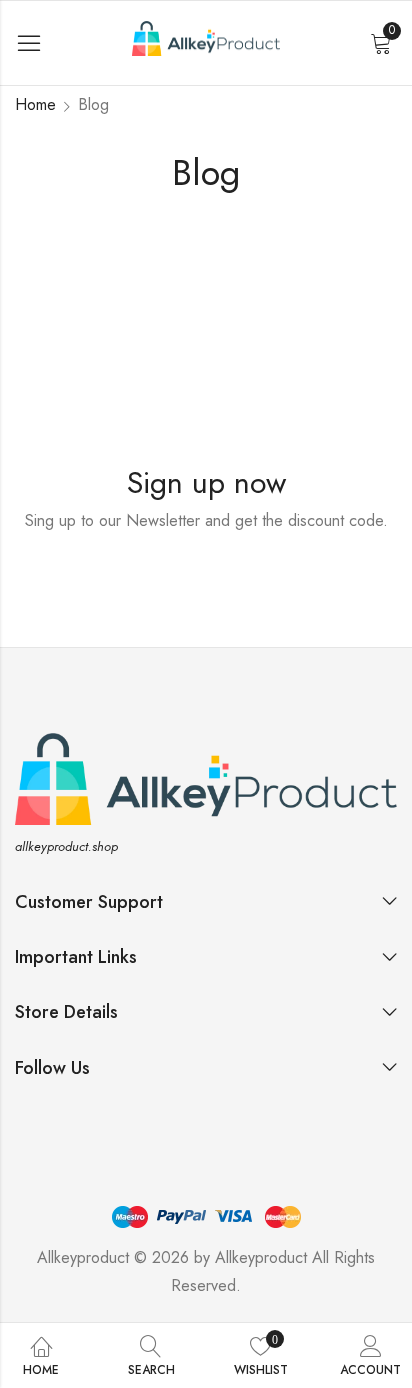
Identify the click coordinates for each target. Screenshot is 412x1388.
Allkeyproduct (261, 1257)
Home (35, 104)
